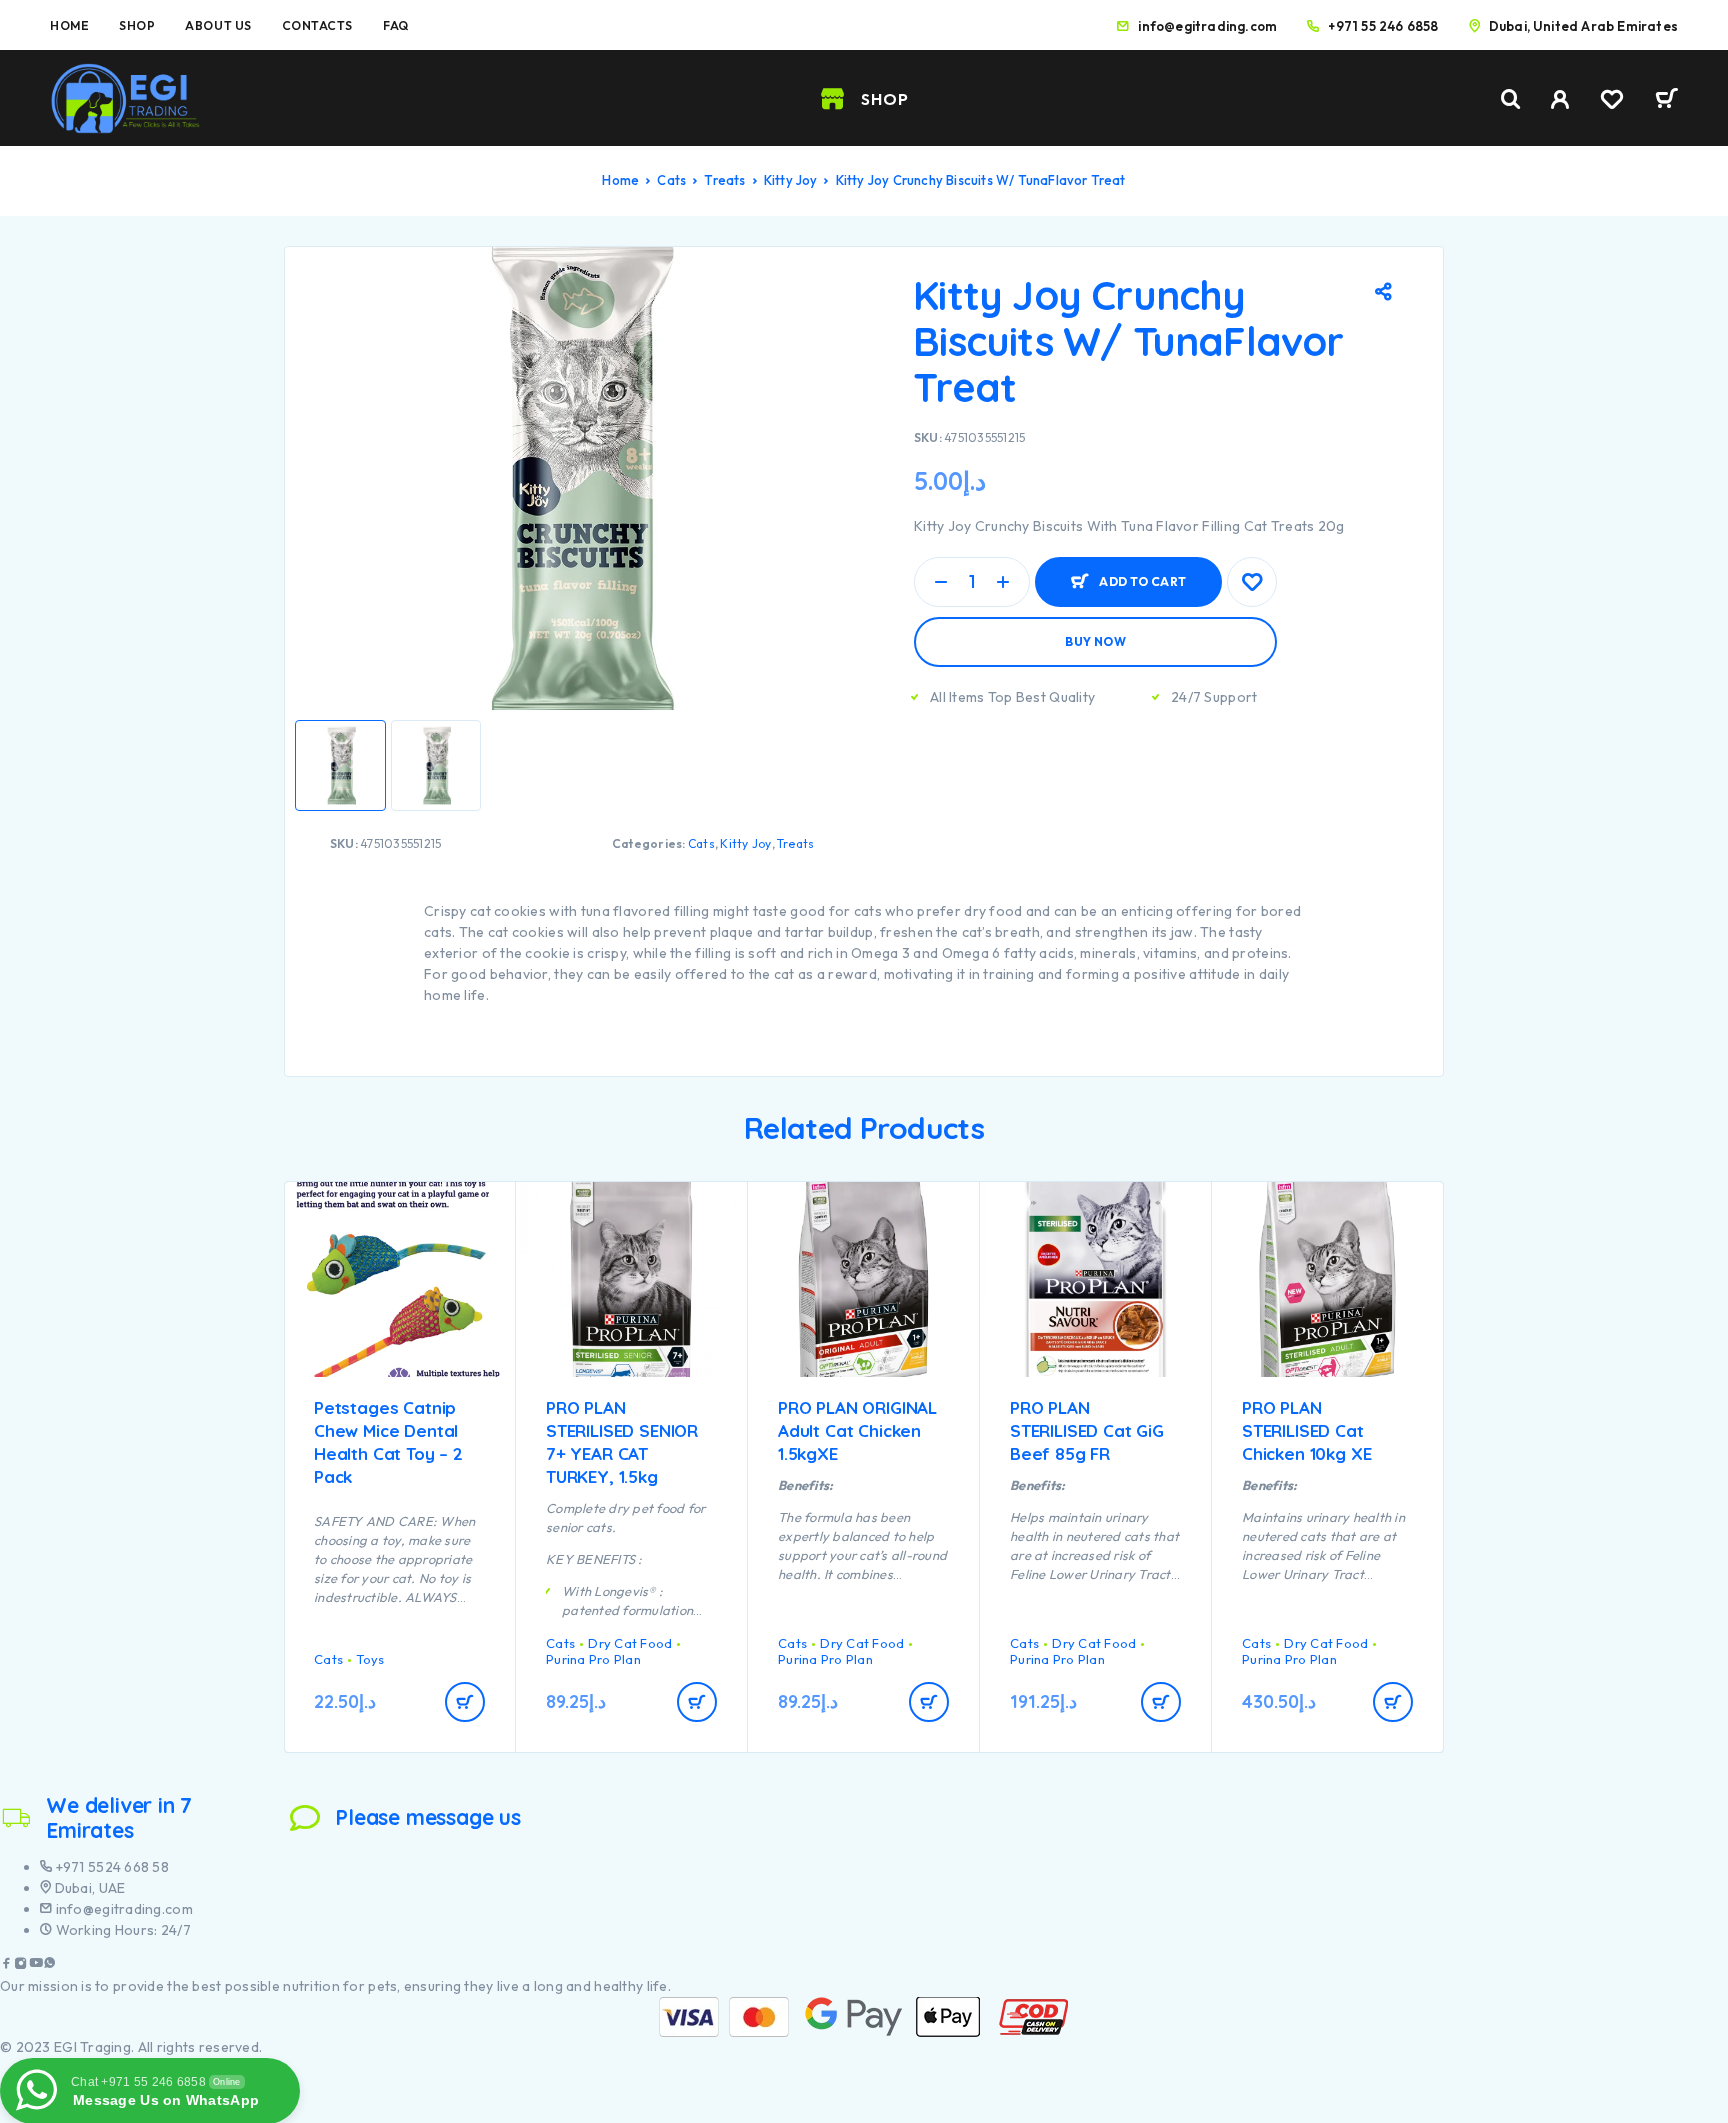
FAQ (396, 25)
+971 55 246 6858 (1383, 26)
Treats (724, 180)
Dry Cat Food (630, 1643)
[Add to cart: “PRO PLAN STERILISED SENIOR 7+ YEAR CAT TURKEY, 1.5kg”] (697, 1702)
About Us (218, 25)
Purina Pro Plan (593, 1659)
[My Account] (1560, 99)
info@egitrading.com (1207, 26)
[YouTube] (36, 1965)
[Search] (1511, 99)
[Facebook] (7, 1965)
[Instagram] (21, 1965)
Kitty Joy (791, 180)
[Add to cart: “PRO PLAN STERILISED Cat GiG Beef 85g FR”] (1161, 1702)
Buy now (1095, 641)
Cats (671, 180)
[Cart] (1666, 101)
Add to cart (1142, 573)
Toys (370, 1659)
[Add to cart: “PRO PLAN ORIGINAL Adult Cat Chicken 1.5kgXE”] (929, 1702)
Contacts (317, 25)
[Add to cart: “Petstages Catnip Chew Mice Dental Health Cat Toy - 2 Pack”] (465, 1702)
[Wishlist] (1612, 102)
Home (69, 25)
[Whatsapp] (50, 1965)
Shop (137, 25)
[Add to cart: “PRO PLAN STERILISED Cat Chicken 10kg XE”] (1393, 1702)
